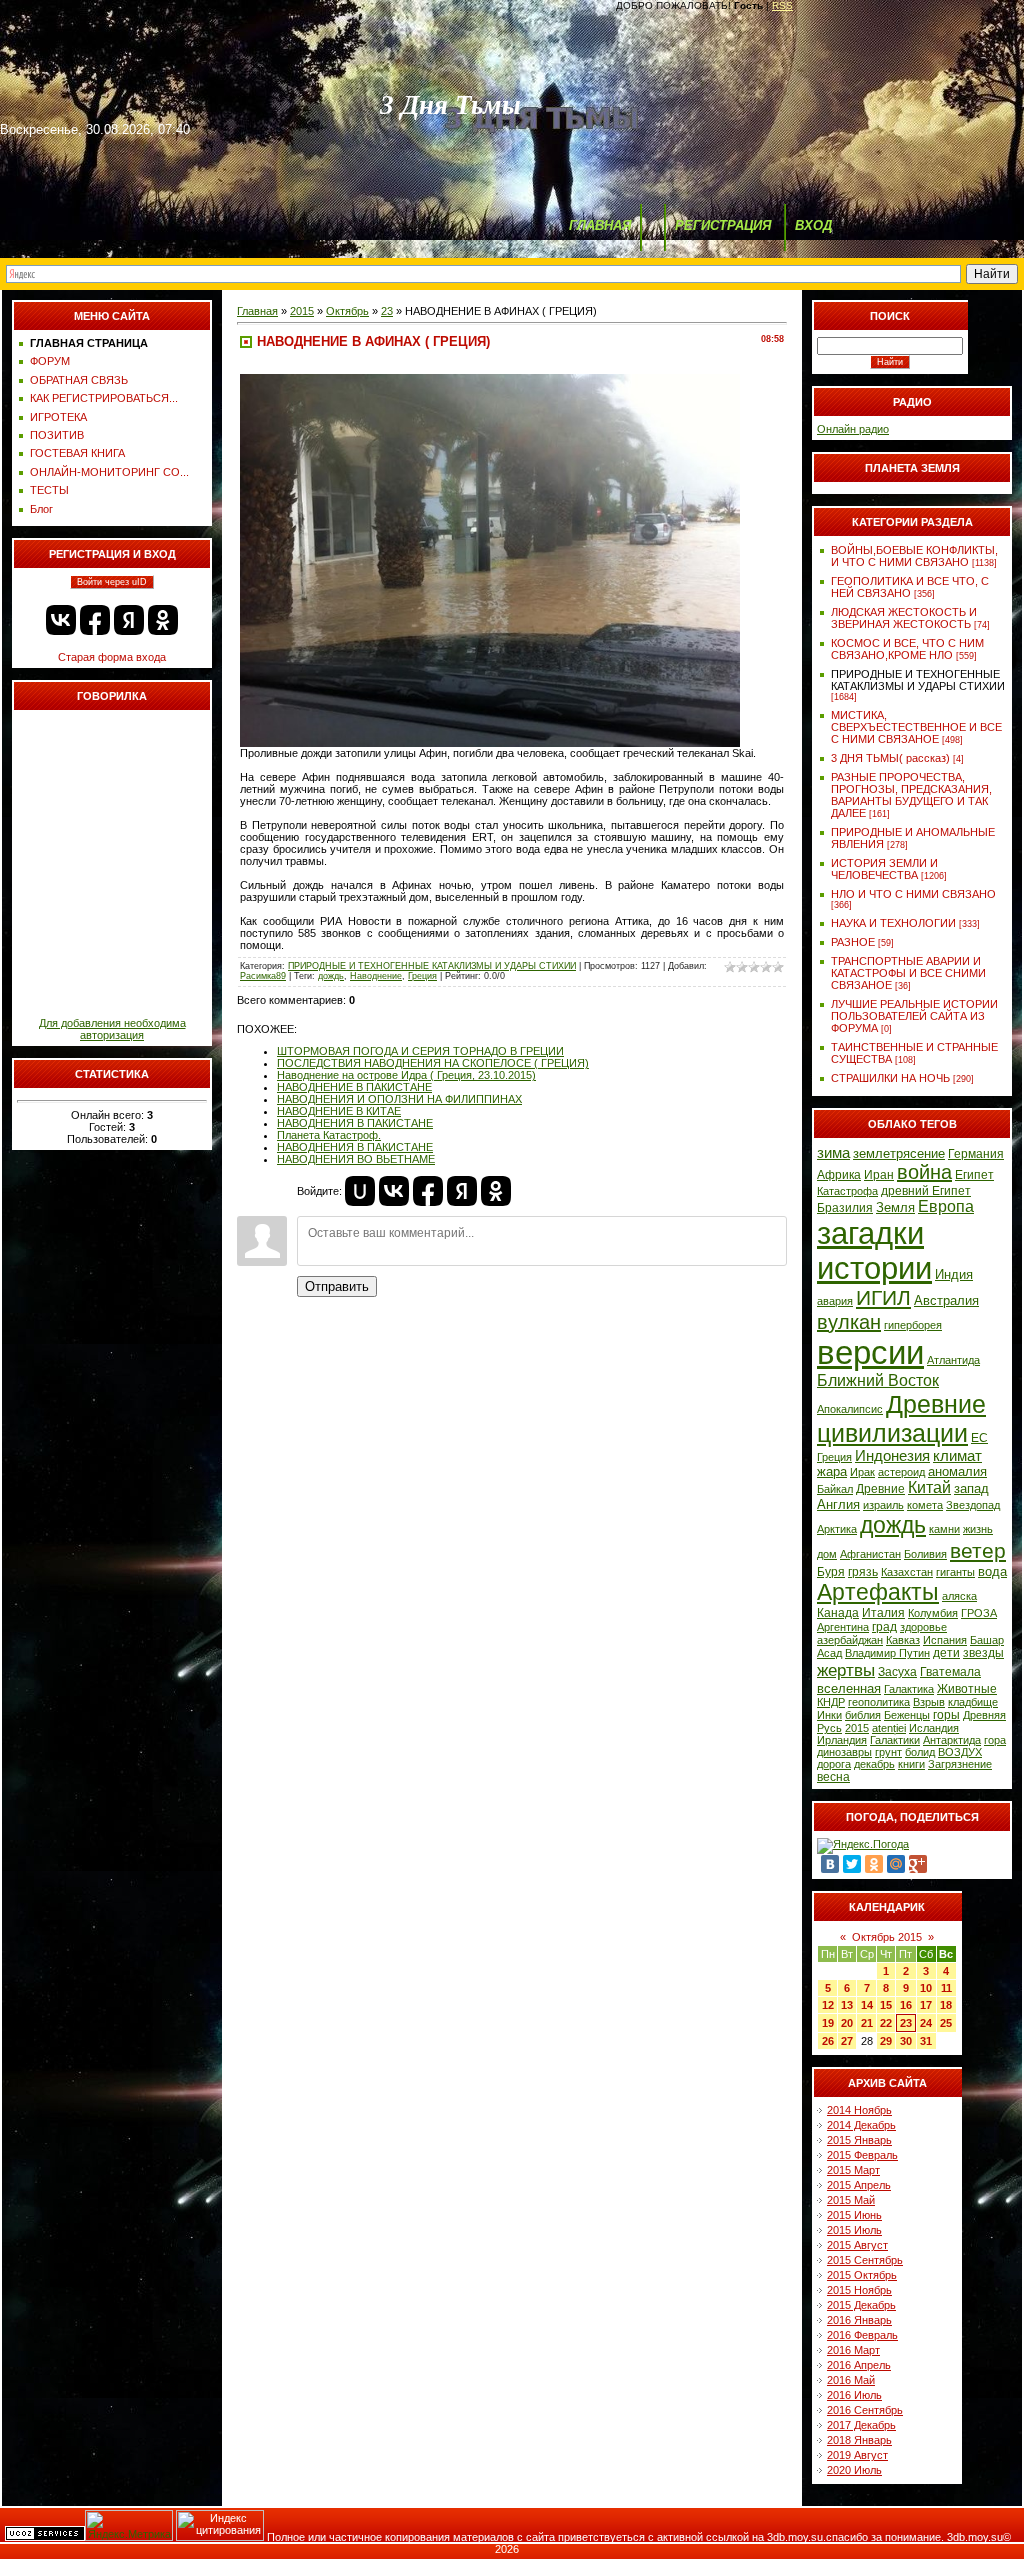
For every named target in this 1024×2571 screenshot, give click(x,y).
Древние (880, 1489)
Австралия (946, 1300)
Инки (829, 1715)
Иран (879, 1175)
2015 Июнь (854, 2215)
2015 (302, 311)
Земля (895, 1207)
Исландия (934, 1728)
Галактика (909, 1689)
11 (946, 1988)
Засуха (897, 1672)
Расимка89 (263, 976)
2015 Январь (859, 2140)
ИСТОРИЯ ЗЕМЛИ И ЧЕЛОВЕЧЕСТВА (884, 869)
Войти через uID (112, 582)
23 (387, 311)
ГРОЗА (979, 1613)
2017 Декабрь (861, 2425)
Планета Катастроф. (329, 1135)
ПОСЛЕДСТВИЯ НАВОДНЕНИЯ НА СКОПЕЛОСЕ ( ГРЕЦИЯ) (433, 1063)
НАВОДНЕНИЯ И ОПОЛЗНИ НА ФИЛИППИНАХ (399, 1099)
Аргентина (843, 1627)
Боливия (925, 1554)
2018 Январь (859, 2440)
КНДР (831, 1702)
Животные (967, 1689)
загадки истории (874, 1250)
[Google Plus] (918, 1864)
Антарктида (952, 1740)
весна (833, 1777)
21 (867, 2023)
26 (828, 2041)
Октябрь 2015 (887, 1937)
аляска (959, 1596)
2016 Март (853, 2350)
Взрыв (929, 1702)
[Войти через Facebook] (95, 620)
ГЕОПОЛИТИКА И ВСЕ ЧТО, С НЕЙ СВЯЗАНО (910, 587)
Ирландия (842, 1740)
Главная (257, 311)
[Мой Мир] (896, 1864)
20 (847, 2023)
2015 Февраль (862, 2155)
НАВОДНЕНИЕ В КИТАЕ (339, 1111)
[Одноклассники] (874, 1864)
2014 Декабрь (861, 2125)
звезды (983, 1653)
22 (886, 2023)
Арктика (837, 1529)
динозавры (844, 1752)
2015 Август (857, 2245)
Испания (945, 1640)
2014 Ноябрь (859, 2110)
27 (847, 2041)
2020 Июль (854, 2470)
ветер (978, 1551)
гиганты (955, 1572)
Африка (839, 1175)
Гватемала (950, 1672)
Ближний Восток (878, 1380)
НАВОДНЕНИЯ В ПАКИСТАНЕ (355, 1123)
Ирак (862, 1472)
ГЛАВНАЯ (600, 225)
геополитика (879, 1702)
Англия (838, 1504)
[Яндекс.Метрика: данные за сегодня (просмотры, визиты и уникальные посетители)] (129, 2525)
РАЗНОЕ (853, 942)
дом (827, 1554)
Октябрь (347, 311)
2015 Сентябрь (865, 2260)
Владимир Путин (887, 1653)
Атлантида (953, 1360)
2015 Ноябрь (859, 2290)
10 (926, 1988)
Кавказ (903, 1640)
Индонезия (892, 1456)
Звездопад (973, 1505)
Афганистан (870, 1554)
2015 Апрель (859, 2185)
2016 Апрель (859, 2365)
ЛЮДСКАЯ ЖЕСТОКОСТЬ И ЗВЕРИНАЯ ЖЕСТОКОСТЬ (904, 618)
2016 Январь (859, 2320)
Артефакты (878, 1592)
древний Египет (926, 1191)
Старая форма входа (112, 657)
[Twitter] (852, 1864)
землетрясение (899, 1153)
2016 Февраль (862, 2335)
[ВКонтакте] (830, 1864)
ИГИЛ (883, 1298)
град (884, 1627)
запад (971, 1488)
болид (920, 1752)
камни (944, 1529)
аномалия (957, 1471)
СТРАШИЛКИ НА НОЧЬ (890, 1078)
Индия (954, 1274)
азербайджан (850, 1640)
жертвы (846, 1670)
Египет (974, 1175)
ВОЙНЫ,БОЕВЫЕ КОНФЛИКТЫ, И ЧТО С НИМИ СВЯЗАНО (914, 556)
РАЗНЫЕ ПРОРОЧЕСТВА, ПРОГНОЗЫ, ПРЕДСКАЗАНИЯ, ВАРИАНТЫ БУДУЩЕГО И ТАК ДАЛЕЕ (911, 795)
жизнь (978, 1529)
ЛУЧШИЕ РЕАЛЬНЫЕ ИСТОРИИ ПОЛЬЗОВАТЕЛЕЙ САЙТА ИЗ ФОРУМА (914, 1016)
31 (926, 2041)
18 (946, 2005)
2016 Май (851, 2380)
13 (847, 2005)
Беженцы (907, 1715)
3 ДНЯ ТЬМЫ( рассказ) (890, 758)
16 (906, 2005)
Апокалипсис (850, 1409)
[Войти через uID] (360, 1191)
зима (833, 1153)
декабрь (874, 1764)
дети (946, 1653)
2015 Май (851, 2200)
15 (886, 2005)
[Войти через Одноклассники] (163, 620)
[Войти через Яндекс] (129, 620)
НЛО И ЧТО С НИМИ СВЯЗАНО (913, 894)
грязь (863, 1572)
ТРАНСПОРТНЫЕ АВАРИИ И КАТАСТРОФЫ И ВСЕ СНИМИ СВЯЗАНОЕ (908, 973)
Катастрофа (847, 1191)
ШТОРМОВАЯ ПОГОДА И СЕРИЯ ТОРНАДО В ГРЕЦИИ (420, 1051)
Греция (422, 976)
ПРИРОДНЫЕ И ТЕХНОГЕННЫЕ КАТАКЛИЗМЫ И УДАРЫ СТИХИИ (432, 966)
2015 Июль (854, 2230)
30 (906, 2041)
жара (832, 1471)
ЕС (979, 1438)
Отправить (337, 1286)
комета (925, 1505)
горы (946, 1715)
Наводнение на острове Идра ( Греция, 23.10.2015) (406, 1075)
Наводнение (376, 976)
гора (995, 1740)
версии (870, 1352)
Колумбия (933, 1613)
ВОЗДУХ (960, 1752)
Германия (976, 1154)
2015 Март (853, 2170)
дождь (331, 976)
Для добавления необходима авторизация (112, 1029)
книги (911, 1764)
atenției (889, 1728)
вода (992, 1571)
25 (946, 2023)
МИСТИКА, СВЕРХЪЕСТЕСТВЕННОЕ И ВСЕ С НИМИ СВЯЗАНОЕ (916, 727)
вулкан (849, 1322)
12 (828, 2005)
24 (926, 2023)
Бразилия (845, 1208)
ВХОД (813, 225)
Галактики (895, 1740)
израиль (883, 1505)
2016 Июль (854, 2395)
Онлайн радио (853, 429)
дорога (834, 1764)
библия (863, 1715)
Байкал (835, 1489)
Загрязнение (960, 1764)
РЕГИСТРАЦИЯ (723, 225)
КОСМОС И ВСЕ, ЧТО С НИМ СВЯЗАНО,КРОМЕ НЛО (907, 649)
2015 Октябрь (862, 2275)
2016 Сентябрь (865, 2410)
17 (926, 2005)
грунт (888, 1752)
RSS (782, 5)
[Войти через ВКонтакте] (61, 620)
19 (828, 2023)
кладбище (973, 1702)
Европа (946, 1206)
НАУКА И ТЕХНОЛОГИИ (893, 923)
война (924, 1172)
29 (886, 2041)
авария (835, 1301)
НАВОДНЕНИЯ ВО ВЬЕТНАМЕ (356, 1159)
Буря (831, 1572)
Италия (883, 1613)
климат (957, 1456)
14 (867, 2005)
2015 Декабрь (861, 2305)
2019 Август (857, 2455)
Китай (929, 1487)
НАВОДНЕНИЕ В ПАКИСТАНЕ (354, 1087)
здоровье (923, 1627)
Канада (838, 1613)
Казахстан (907, 1572)
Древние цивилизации (901, 1418)
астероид (901, 1472)
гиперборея (913, 1325)
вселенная (849, 1688)
